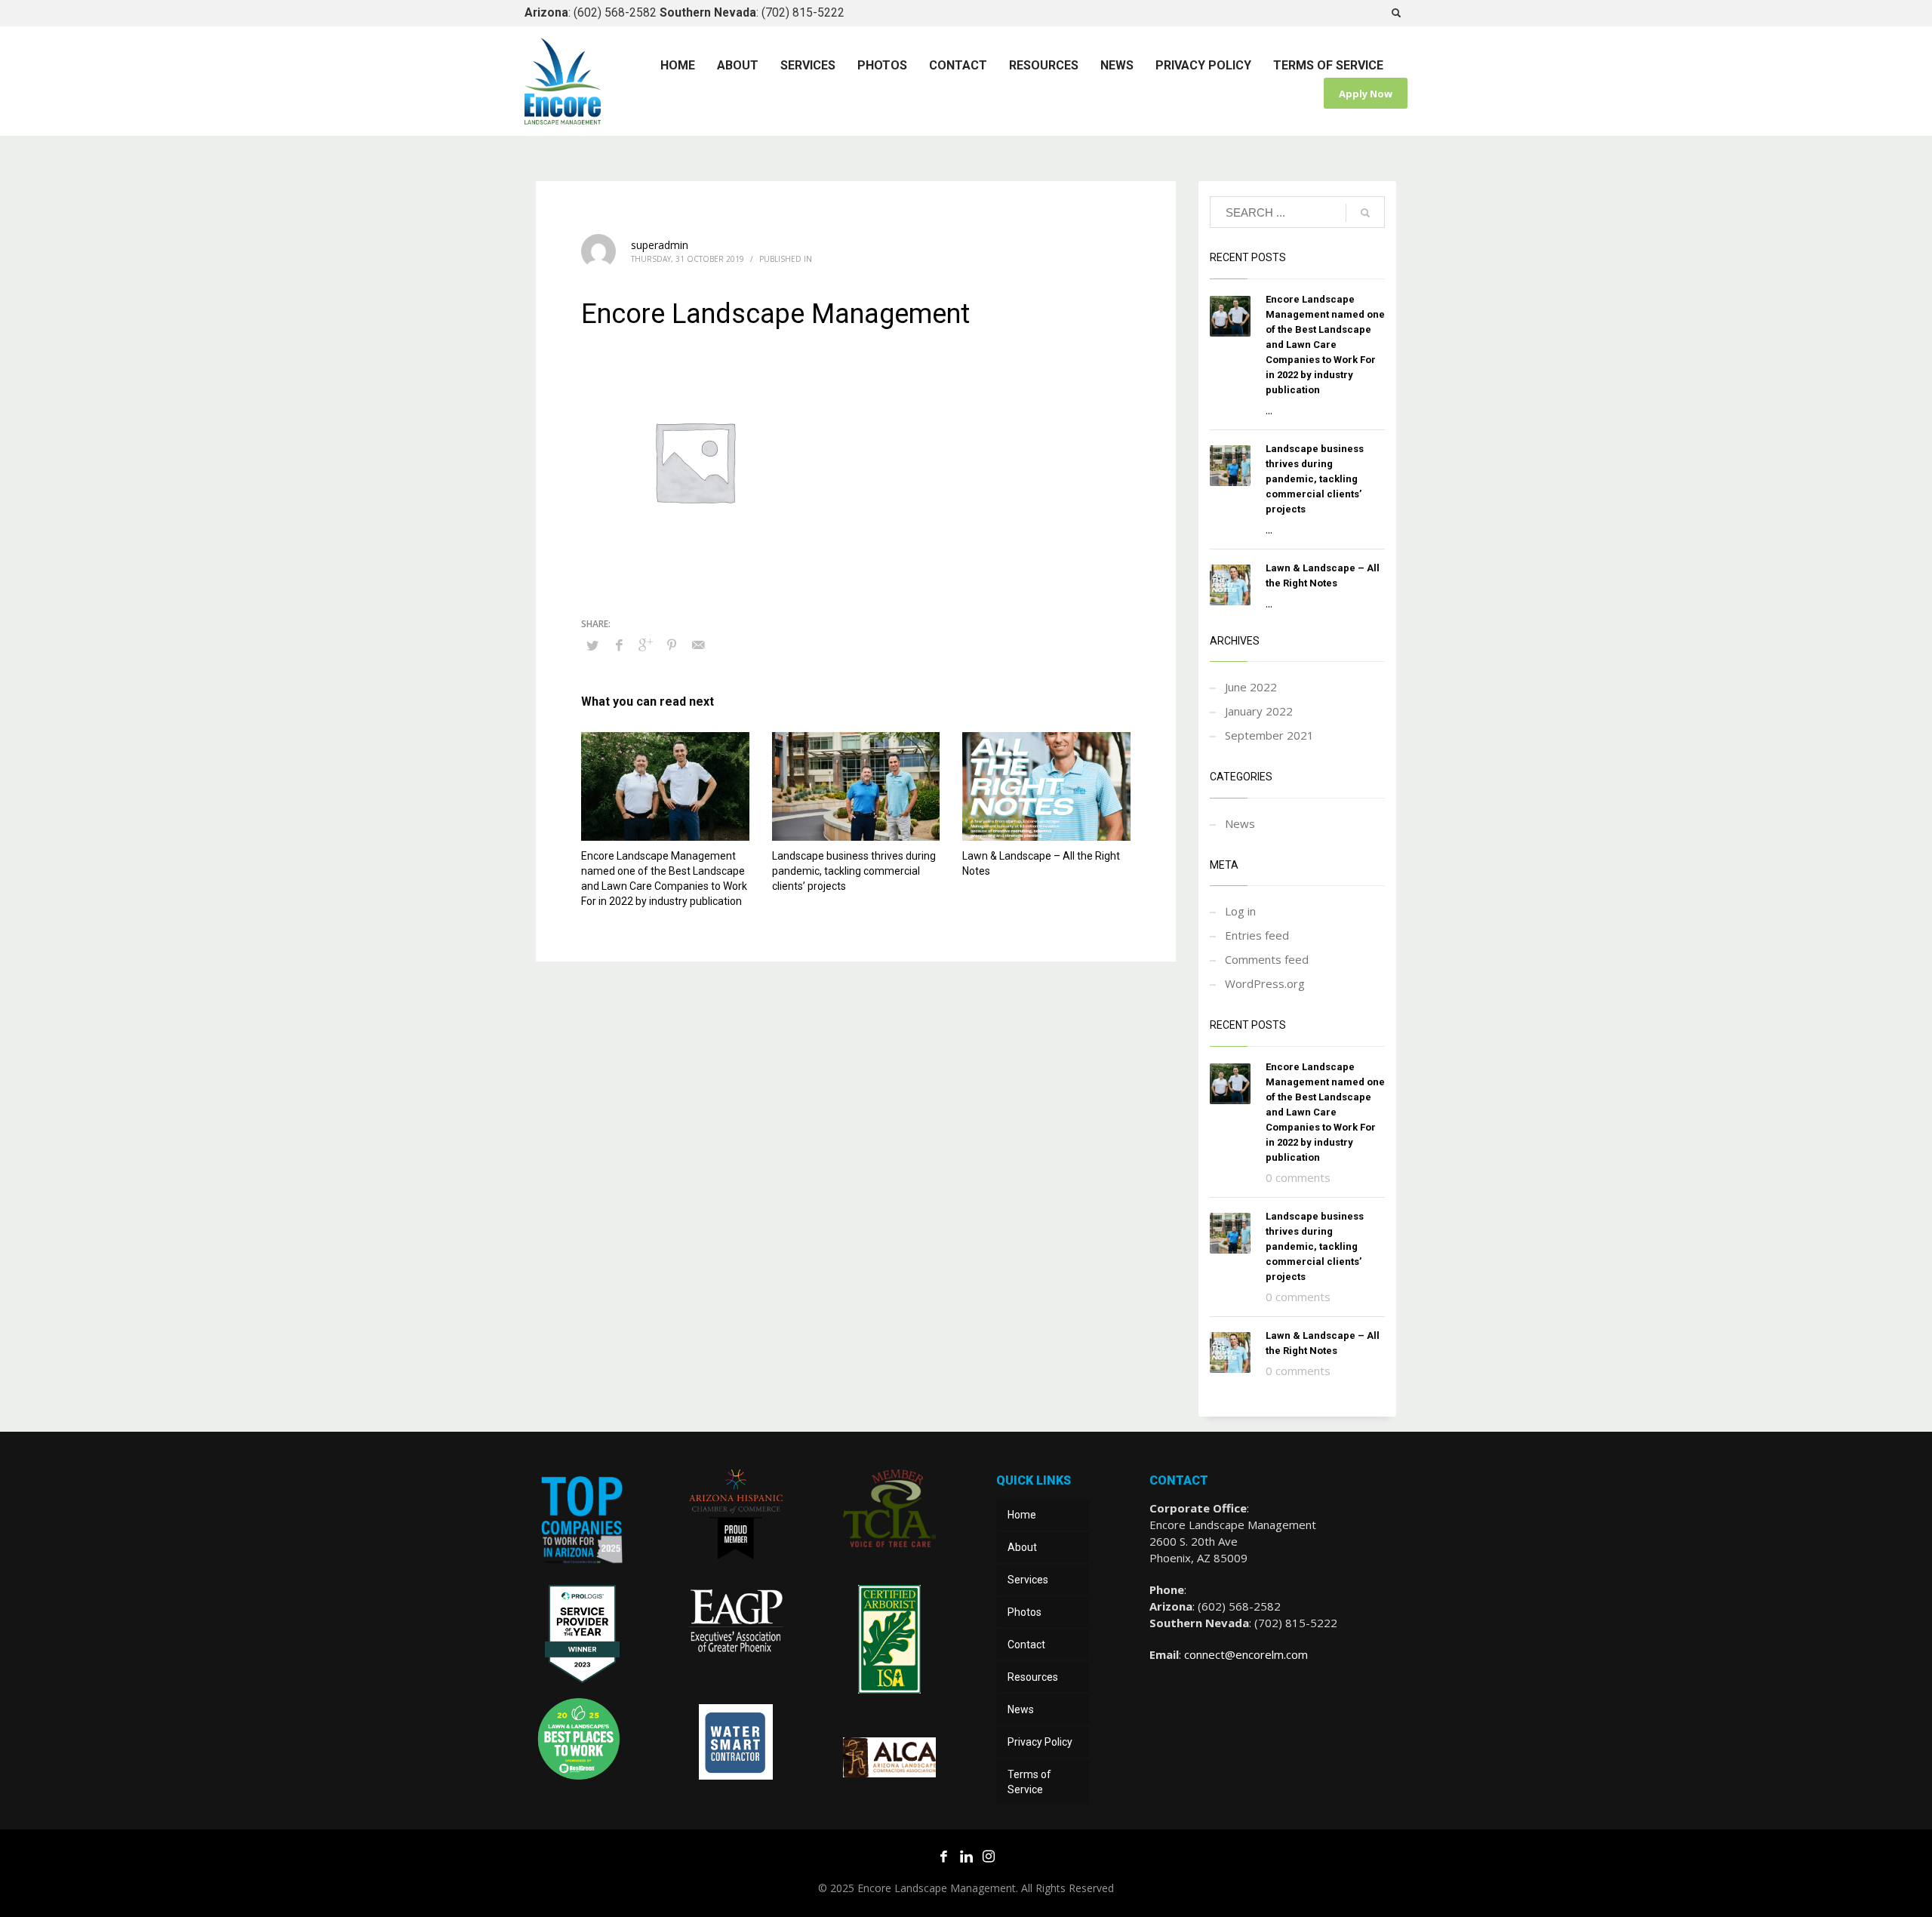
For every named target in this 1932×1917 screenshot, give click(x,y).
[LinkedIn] (966, 1856)
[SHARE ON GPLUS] (645, 645)
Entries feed (1257, 935)
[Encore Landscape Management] (582, 1523)
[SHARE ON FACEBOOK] (619, 645)
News (1240, 823)
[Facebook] (943, 1856)
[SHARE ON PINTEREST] (672, 645)
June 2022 (1251, 687)
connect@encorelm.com (1246, 1654)
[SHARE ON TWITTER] (592, 645)
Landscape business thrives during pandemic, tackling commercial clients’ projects (854, 871)
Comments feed (1267, 959)
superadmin (660, 245)
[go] (1365, 213)
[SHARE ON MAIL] (698, 645)
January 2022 (1259, 711)
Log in (1240, 911)
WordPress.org (1265, 983)
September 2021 (1269, 735)
